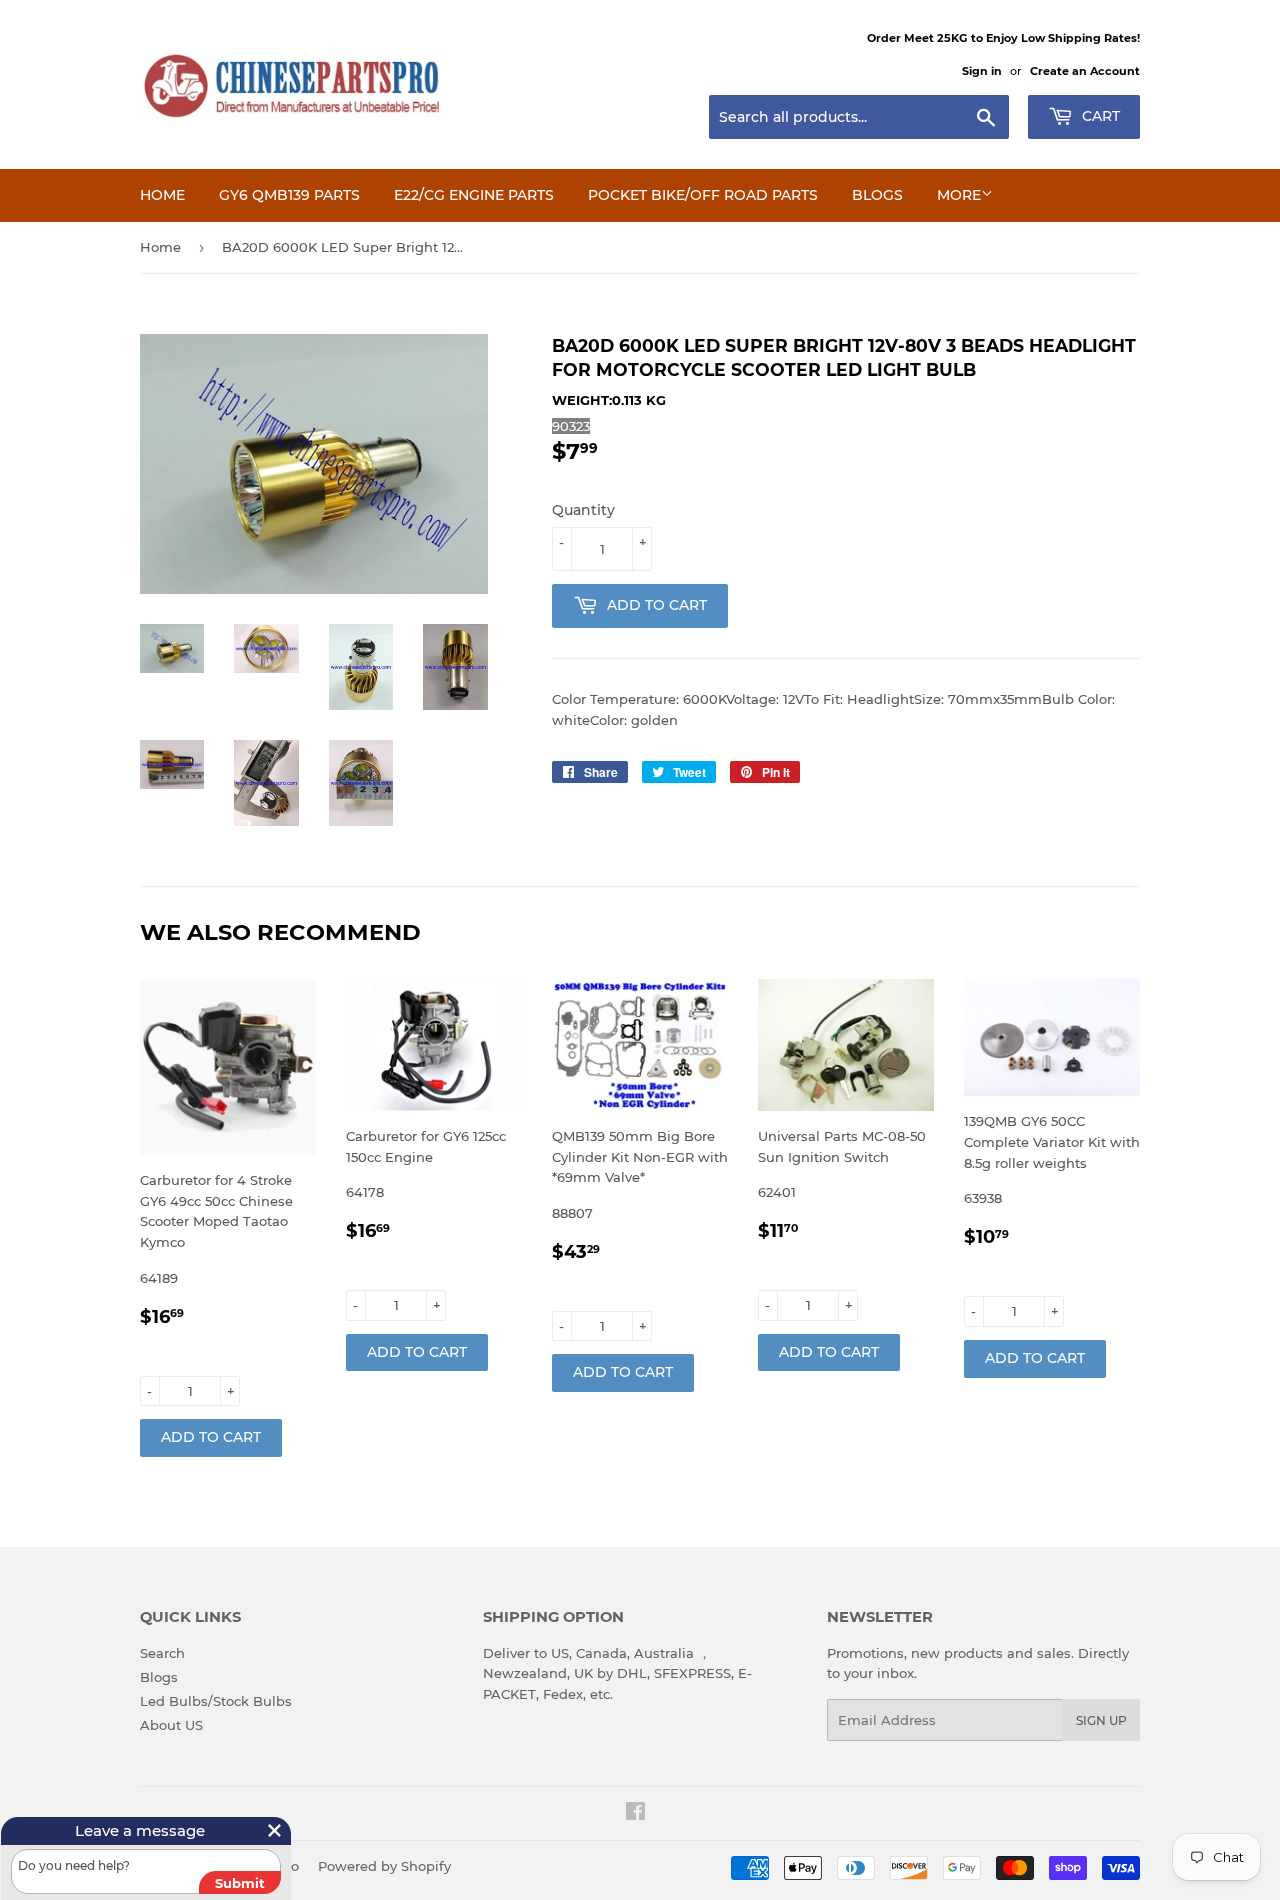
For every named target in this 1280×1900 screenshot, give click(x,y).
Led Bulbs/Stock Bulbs (216, 1701)
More (959, 195)
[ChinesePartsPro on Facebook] (635, 1814)
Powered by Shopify (384, 1866)
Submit (240, 1883)
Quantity (583, 510)
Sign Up (1101, 1720)
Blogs (877, 195)
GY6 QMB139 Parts (289, 195)
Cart (1099, 116)
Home (162, 195)
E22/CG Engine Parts (474, 195)
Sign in (982, 71)
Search (162, 1653)
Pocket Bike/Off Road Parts (703, 195)
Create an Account (1085, 71)
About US (171, 1725)
